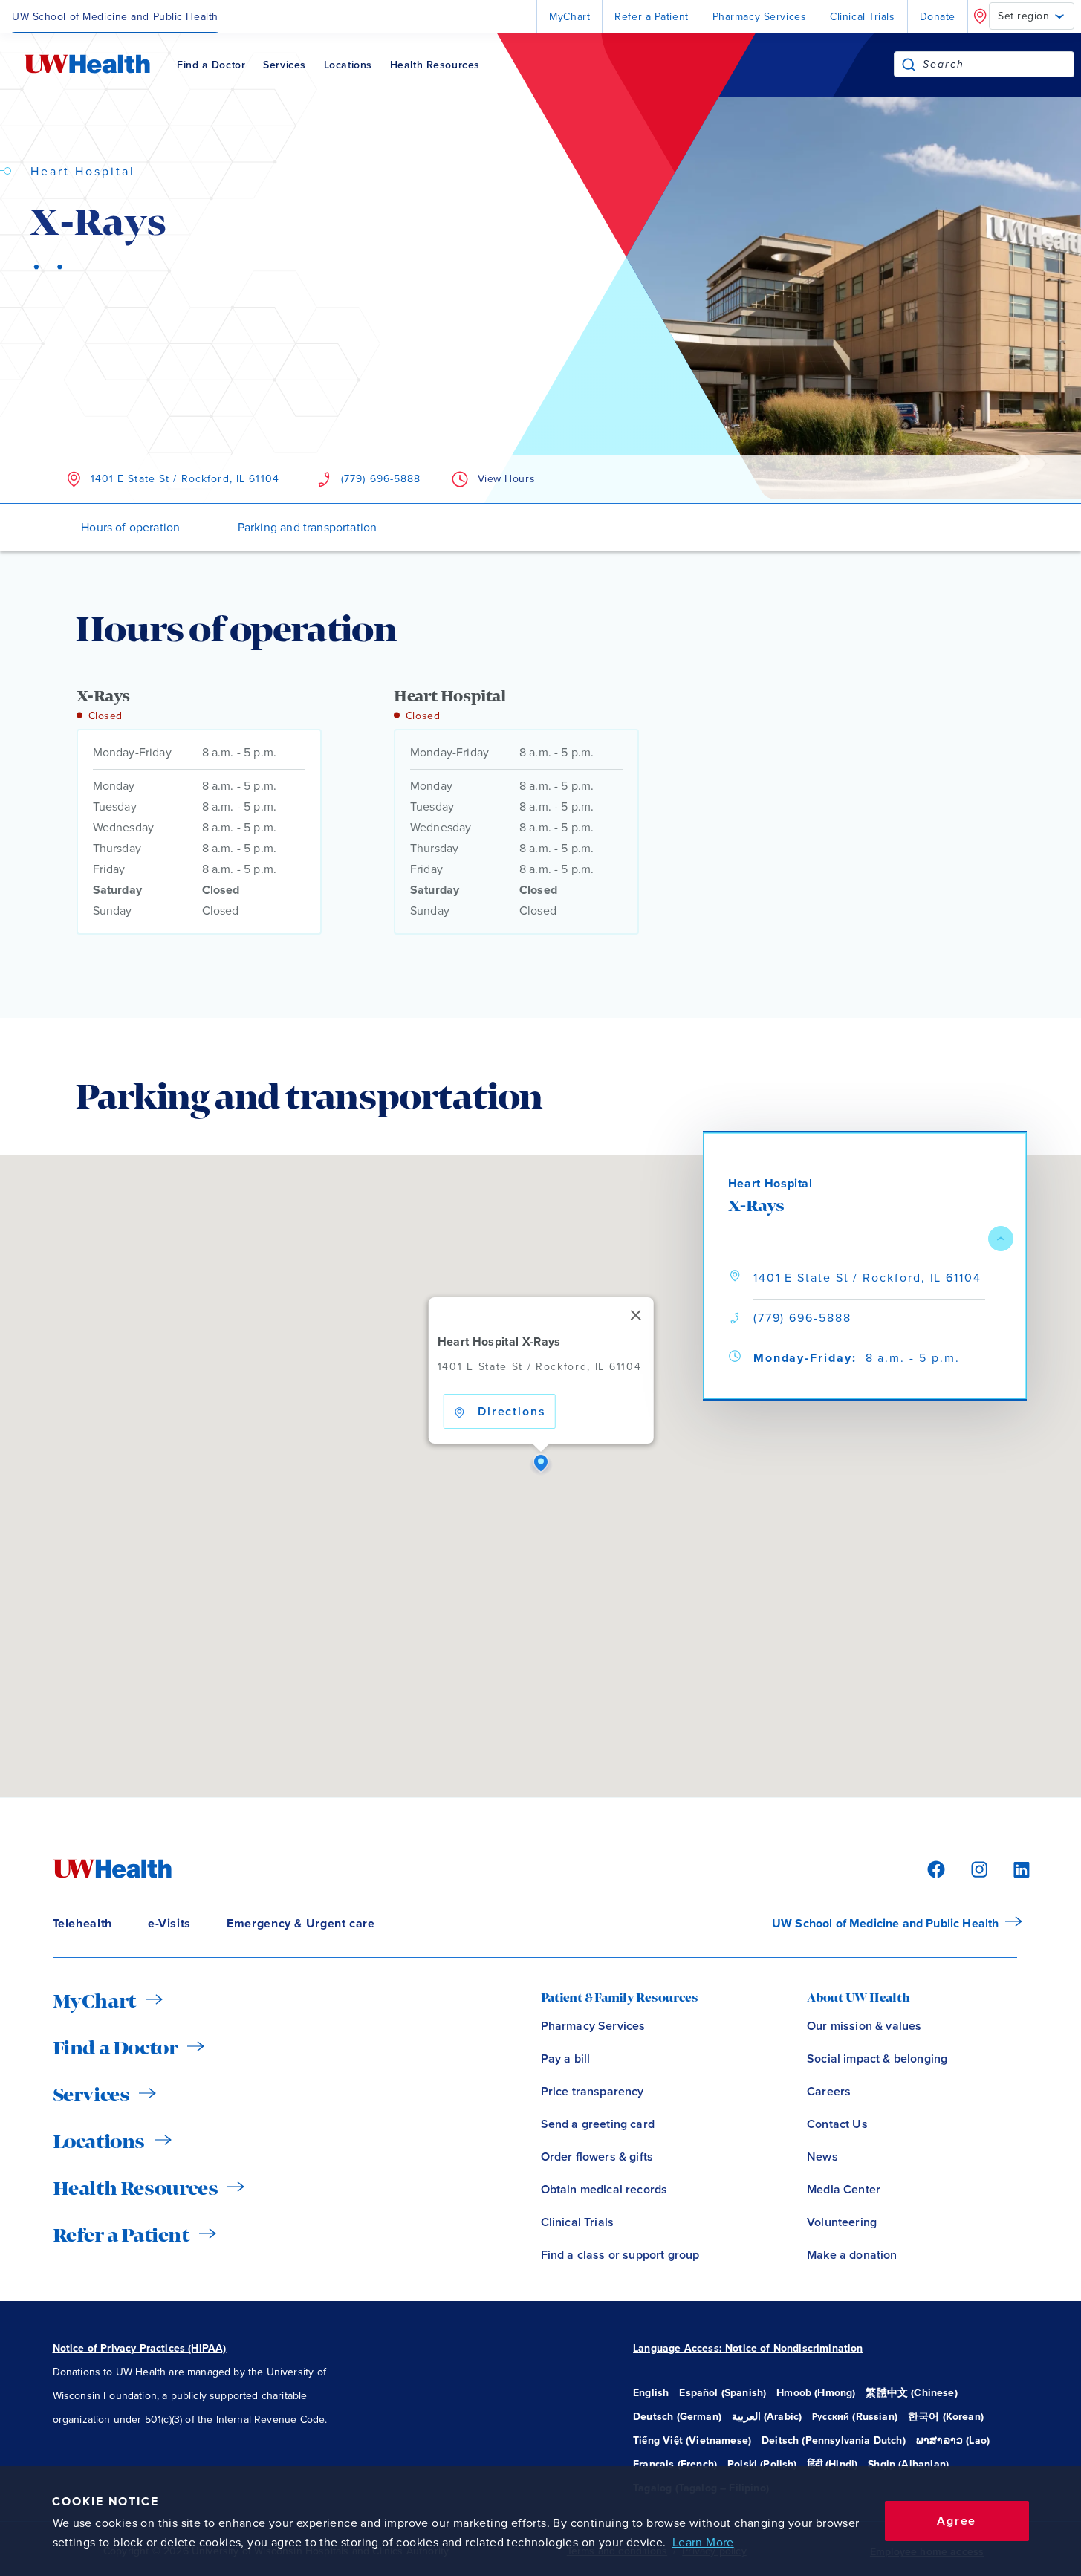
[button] (541, 1464)
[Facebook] (934, 1868)
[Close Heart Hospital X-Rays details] (1001, 1239)
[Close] (635, 1315)
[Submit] (909, 64)
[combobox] (998, 64)
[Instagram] (977, 1868)
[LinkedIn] (1013, 1868)
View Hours (507, 479)
